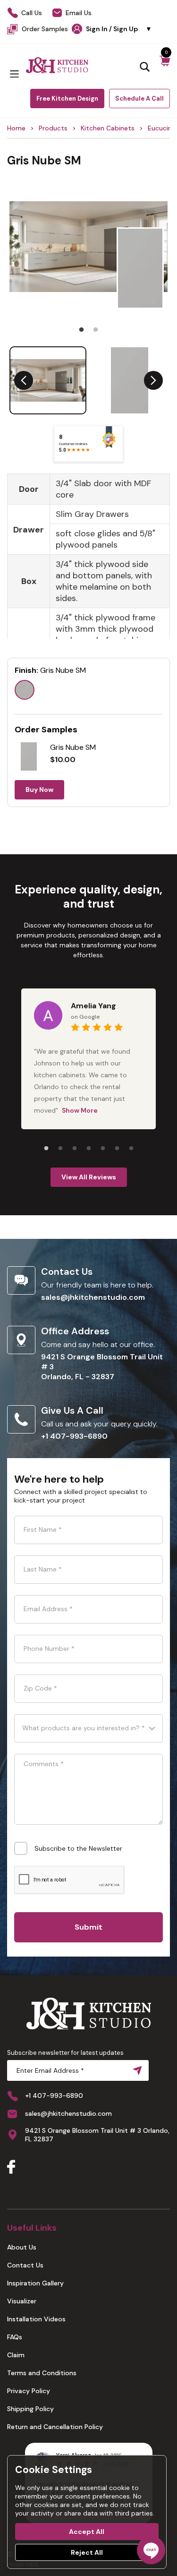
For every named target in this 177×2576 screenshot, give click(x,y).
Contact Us (25, 2265)
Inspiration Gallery (35, 2283)
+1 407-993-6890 (74, 1436)
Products (53, 128)
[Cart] (165, 66)
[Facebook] (11, 2168)
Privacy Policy (29, 2391)
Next (153, 380)
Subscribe (135, 2070)
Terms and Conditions (42, 2373)
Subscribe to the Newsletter (78, 1848)
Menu (14, 74)
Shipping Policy (30, 2409)
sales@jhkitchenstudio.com (93, 1297)
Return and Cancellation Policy (55, 2427)
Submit (88, 1927)
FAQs (15, 2337)
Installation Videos (36, 2319)
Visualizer (22, 2301)
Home (16, 128)
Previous (24, 380)
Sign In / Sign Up (119, 29)
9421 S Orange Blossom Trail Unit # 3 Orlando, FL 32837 (97, 2135)
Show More (80, 1110)
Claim (16, 2355)
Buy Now (39, 790)
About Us (22, 2247)
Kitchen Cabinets (108, 128)
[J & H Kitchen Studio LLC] (57, 65)
